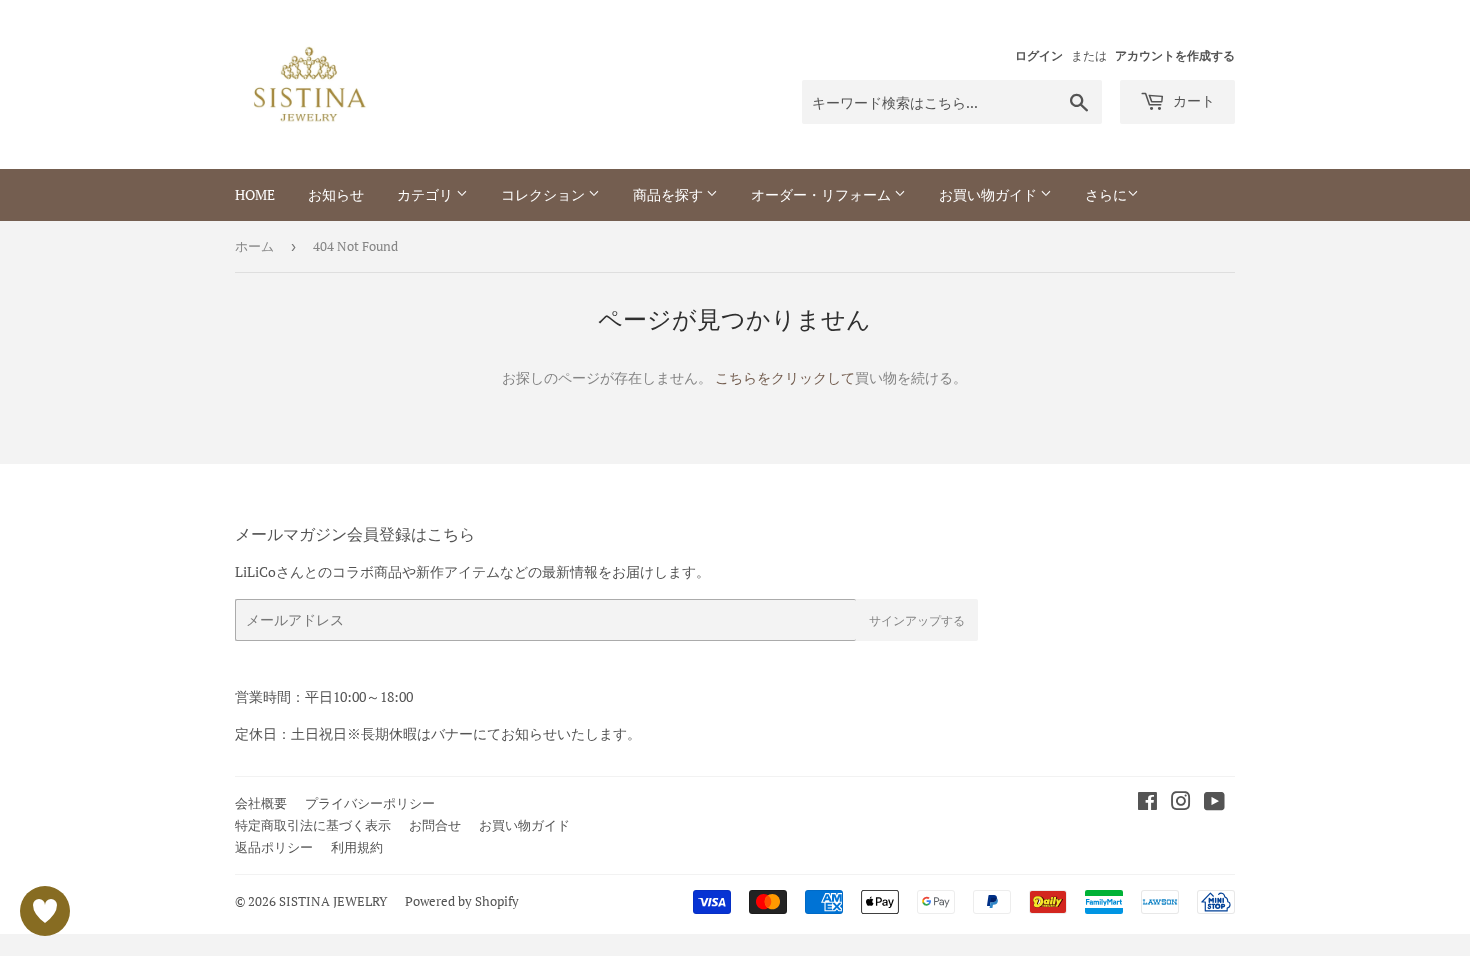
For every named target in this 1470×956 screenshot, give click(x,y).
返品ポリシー (274, 847)
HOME (255, 194)
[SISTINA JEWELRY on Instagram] (1181, 803)
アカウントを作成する (1175, 55)
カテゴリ (426, 194)
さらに (1106, 194)
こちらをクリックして (785, 377)
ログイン (1039, 55)
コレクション (544, 194)
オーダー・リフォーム (822, 194)
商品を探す (669, 194)
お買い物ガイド (989, 194)
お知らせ (336, 194)
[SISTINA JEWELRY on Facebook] (1147, 803)
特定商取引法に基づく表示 (313, 825)
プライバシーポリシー (370, 803)
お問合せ (435, 825)
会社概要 (261, 803)
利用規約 (357, 847)
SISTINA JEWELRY (333, 901)
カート (1192, 100)
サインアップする (917, 620)
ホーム (254, 246)
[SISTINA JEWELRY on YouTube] (1214, 803)
